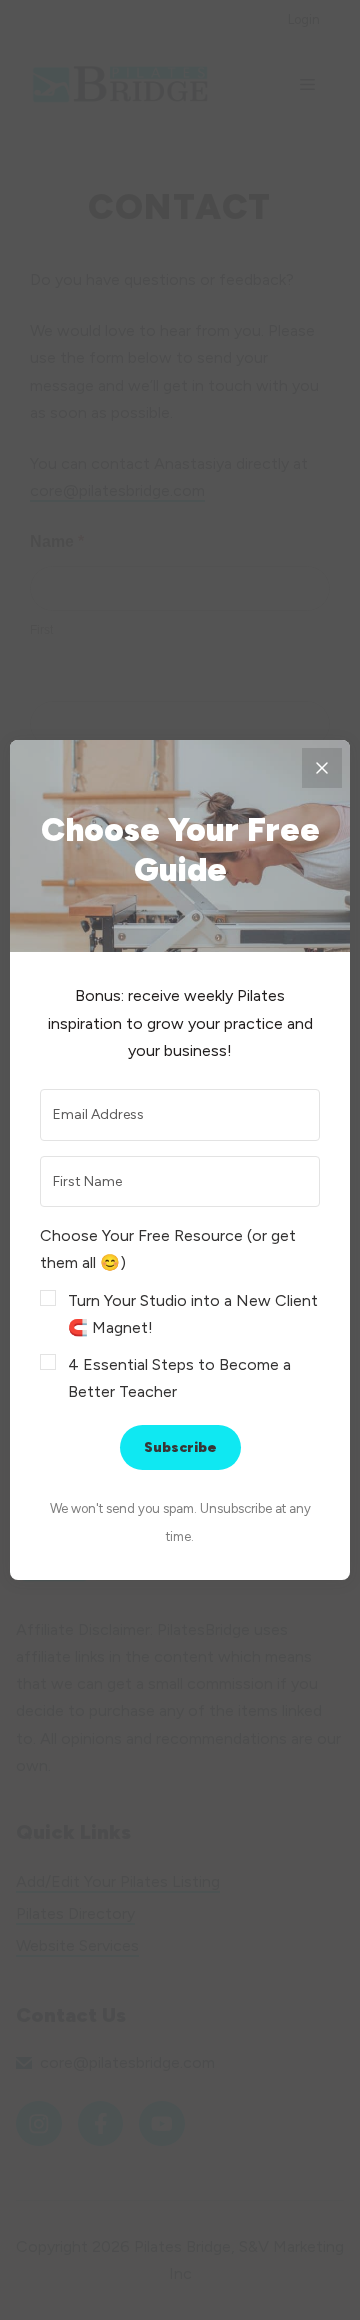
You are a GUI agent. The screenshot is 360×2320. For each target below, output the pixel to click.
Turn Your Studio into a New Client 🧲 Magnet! (193, 1314)
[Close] (322, 768)
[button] (180, 1313)
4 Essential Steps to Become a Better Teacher (179, 1378)
